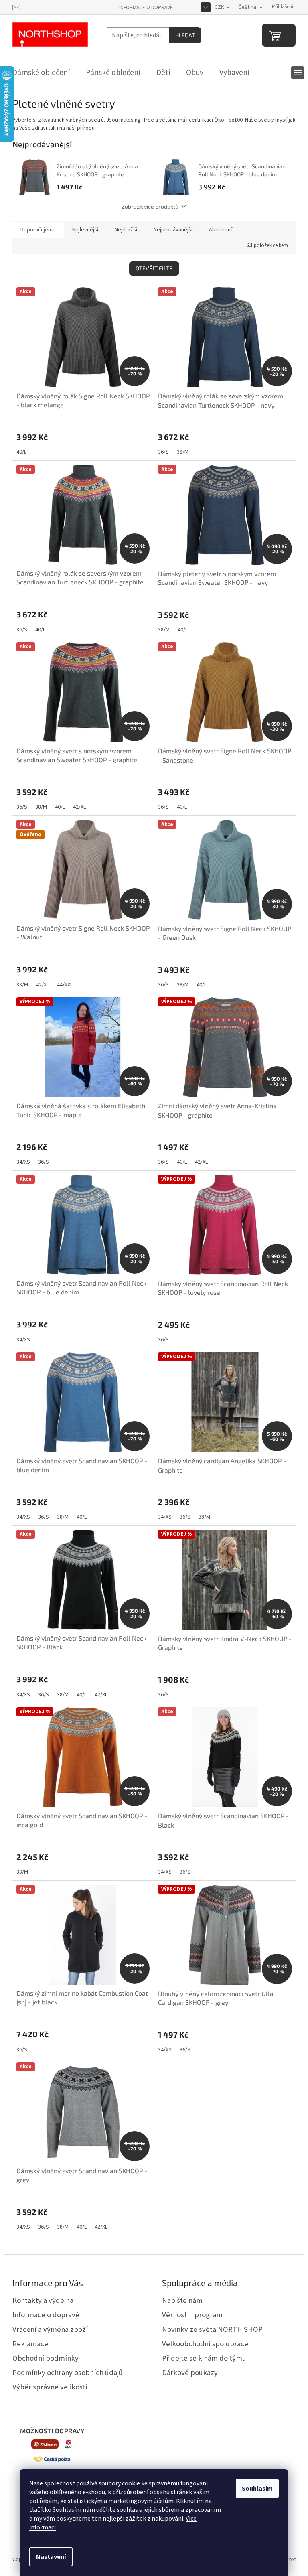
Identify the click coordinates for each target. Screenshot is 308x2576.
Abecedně (221, 230)
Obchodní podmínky (46, 2358)
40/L (21, 452)
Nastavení (51, 2557)
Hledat (185, 35)
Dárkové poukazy (190, 2373)
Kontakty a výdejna (43, 2300)
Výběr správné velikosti (50, 2387)
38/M (183, 452)
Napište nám (182, 2300)
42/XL (79, 807)
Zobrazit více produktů (150, 206)
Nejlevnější (85, 230)
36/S (163, 452)
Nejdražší (126, 230)
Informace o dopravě (146, 8)
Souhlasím (257, 2489)
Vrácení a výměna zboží (50, 2329)
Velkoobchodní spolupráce (205, 2344)
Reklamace (30, 2344)
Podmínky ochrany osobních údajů (68, 2373)
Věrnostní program (192, 2315)
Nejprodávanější (173, 230)
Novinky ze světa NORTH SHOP (212, 2329)
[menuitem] (41, 73)
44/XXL (65, 985)
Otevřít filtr (154, 268)
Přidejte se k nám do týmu (204, 2358)
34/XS (23, 1162)
